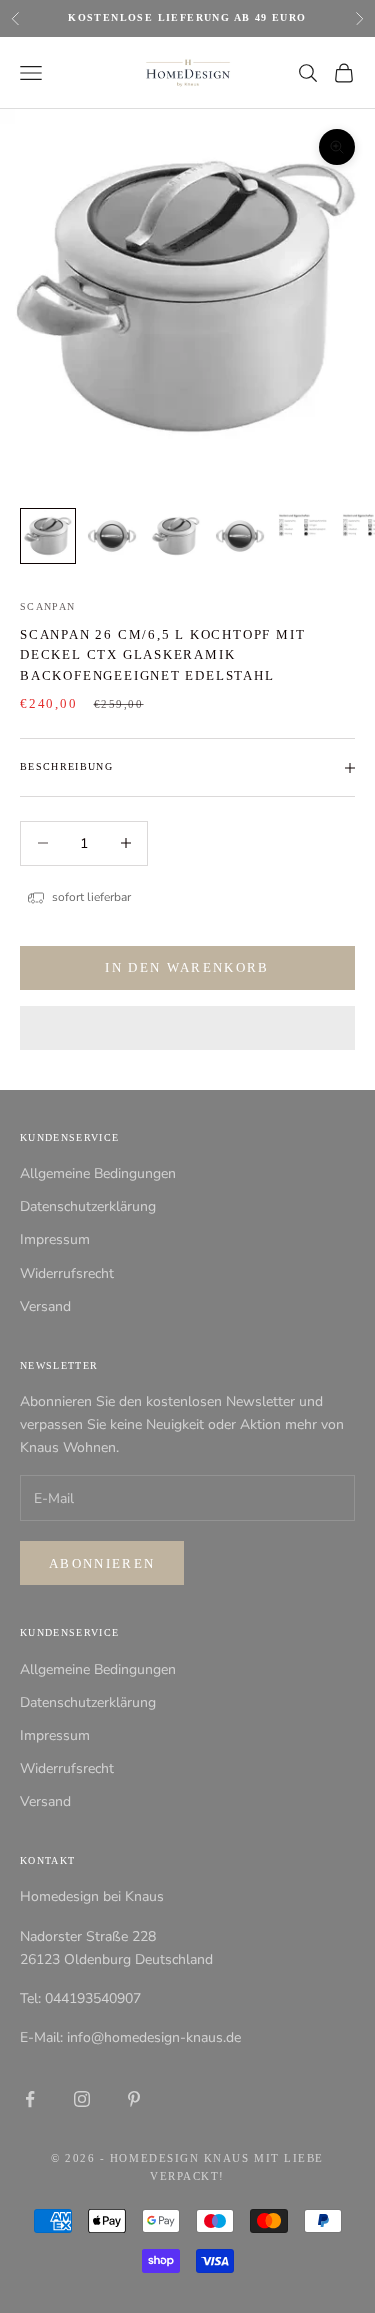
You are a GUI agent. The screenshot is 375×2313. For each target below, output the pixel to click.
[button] (187, 1028)
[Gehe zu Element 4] (240, 536)
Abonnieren (102, 1563)
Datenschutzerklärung (88, 1206)
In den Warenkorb (187, 967)
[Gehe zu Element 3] (176, 536)
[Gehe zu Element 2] (112, 536)
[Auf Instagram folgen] (82, 2099)
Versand (45, 1306)
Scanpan (47, 606)
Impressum (55, 1239)
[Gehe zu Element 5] (304, 525)
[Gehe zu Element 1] (48, 536)
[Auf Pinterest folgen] (134, 2099)
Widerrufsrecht (67, 1273)
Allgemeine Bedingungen (98, 1173)
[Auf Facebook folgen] (30, 2099)
